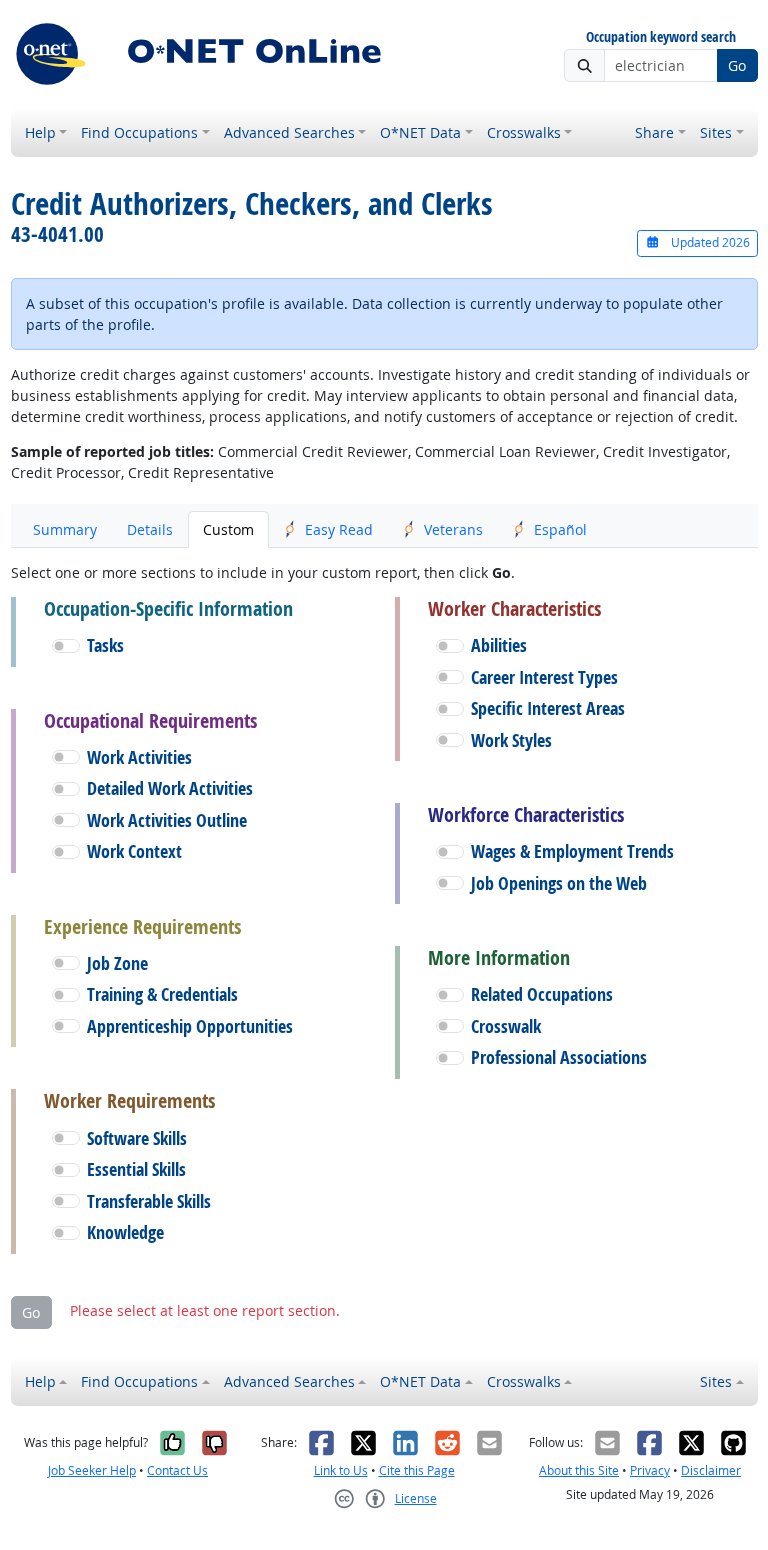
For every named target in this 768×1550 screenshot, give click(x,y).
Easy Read (339, 529)
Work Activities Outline (167, 820)
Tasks (105, 645)
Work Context (134, 851)
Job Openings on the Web (559, 883)
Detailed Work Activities (170, 788)
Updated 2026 (709, 242)
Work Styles (511, 740)
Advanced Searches (289, 132)
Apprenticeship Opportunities (190, 1026)
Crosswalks (524, 132)
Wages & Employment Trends (572, 851)
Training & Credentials (162, 994)
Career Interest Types (544, 677)
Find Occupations (139, 132)
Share (654, 132)
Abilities (499, 645)
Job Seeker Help (92, 1470)
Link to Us (341, 1470)
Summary (65, 529)
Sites (716, 132)
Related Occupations (542, 994)
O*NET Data (420, 132)
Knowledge (125, 1232)
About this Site (579, 1470)
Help (40, 132)
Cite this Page (417, 1470)
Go (737, 65)
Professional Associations (559, 1057)
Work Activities (139, 757)
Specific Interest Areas (548, 708)
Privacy (650, 1470)
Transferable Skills (149, 1201)
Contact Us (177, 1470)
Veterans (453, 529)
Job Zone (117, 963)
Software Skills (137, 1138)
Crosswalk (506, 1026)
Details (150, 529)
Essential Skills (136, 1169)
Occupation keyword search (661, 37)
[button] (66, 646)
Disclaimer (711, 1470)
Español (560, 529)
